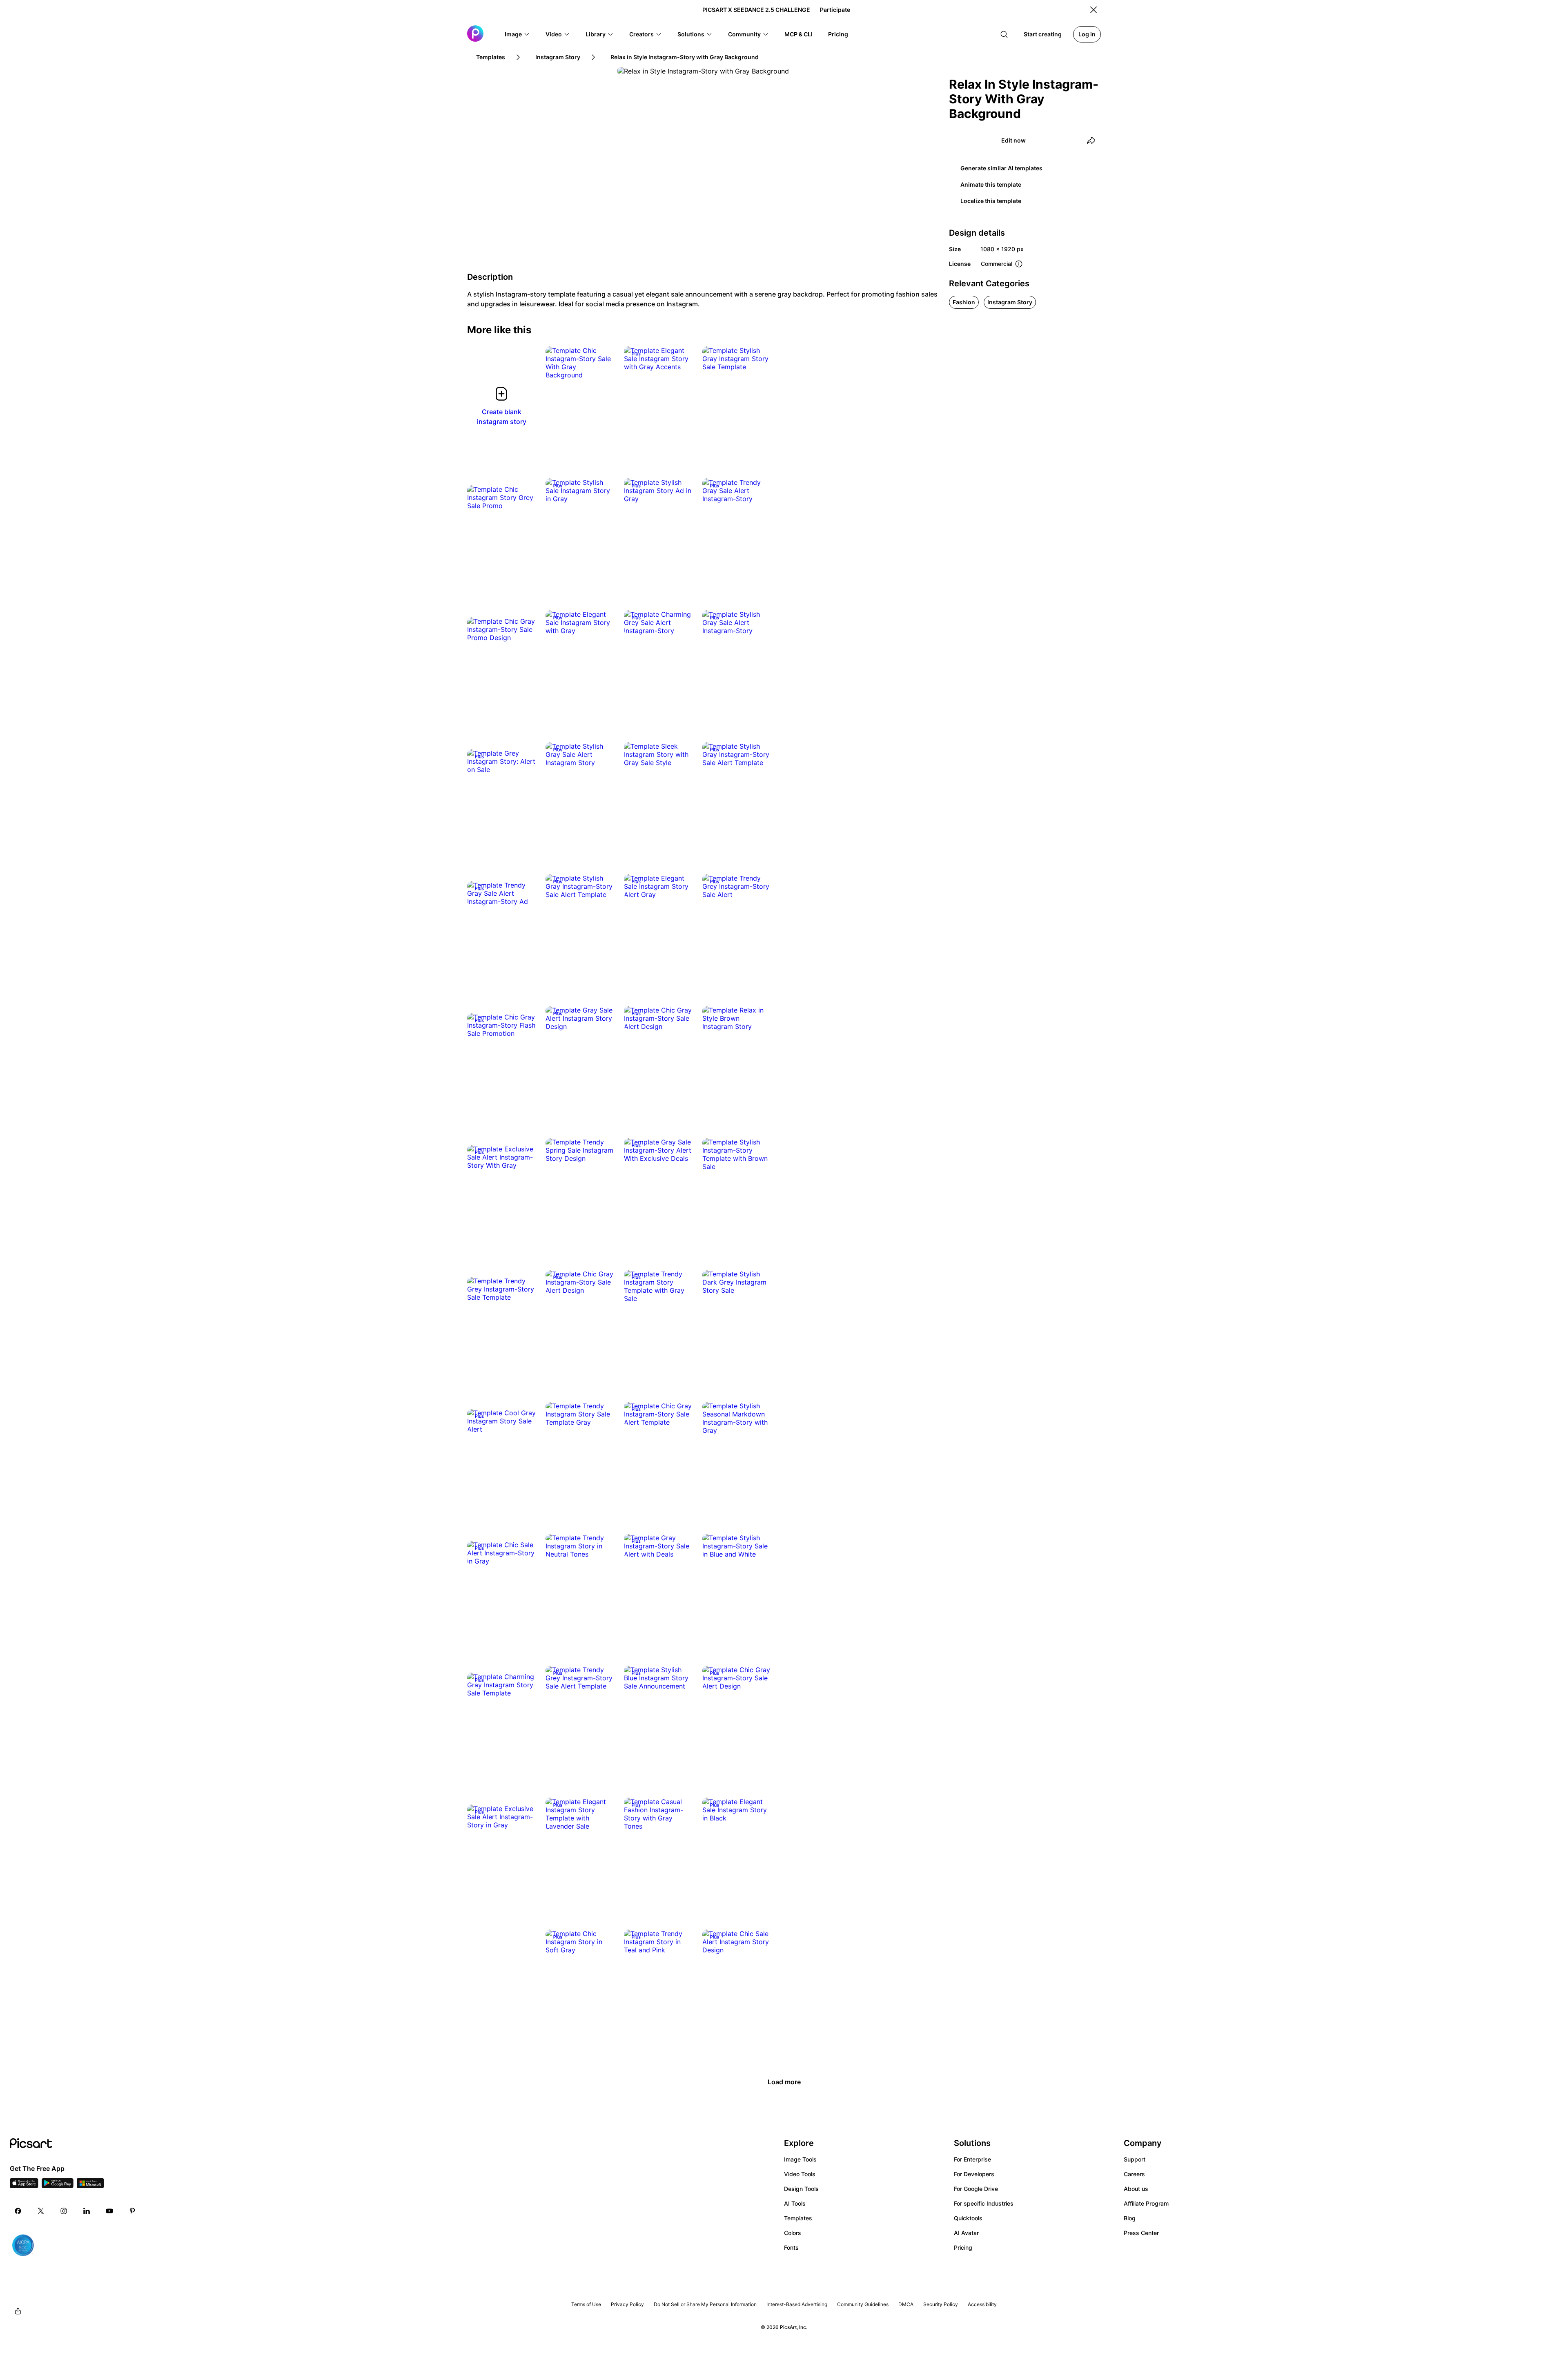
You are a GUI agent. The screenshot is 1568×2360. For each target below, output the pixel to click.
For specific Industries (984, 2203)
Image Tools (800, 2159)
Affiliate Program (1146, 2203)
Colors (793, 2233)
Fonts (791, 2247)
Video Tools (800, 2174)
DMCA (906, 2304)
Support (1135, 2159)
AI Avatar (966, 2233)
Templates (798, 2218)
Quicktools (968, 2218)
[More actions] (602, 367)
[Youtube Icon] (109, 2211)
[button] (517, 34)
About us (1136, 2189)
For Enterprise (972, 2159)
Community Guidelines (863, 2304)
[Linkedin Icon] (87, 2211)
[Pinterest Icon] (132, 2211)
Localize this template (991, 201)
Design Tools (801, 2189)
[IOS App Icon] (24, 2186)
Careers (1134, 2174)
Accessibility (982, 2304)
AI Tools (795, 2203)
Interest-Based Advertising (797, 2304)
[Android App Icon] (58, 2186)
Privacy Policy (627, 2304)
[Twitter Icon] (41, 2211)
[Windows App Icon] (90, 2186)
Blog (1130, 2218)
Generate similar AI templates (1001, 168)
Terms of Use (586, 2304)
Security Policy (941, 2304)
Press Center (1141, 2233)
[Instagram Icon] (64, 2211)
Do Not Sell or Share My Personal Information (705, 2304)
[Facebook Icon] (18, 2211)
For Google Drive (976, 2189)
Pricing (963, 2247)
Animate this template (991, 184)
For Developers (974, 2174)
